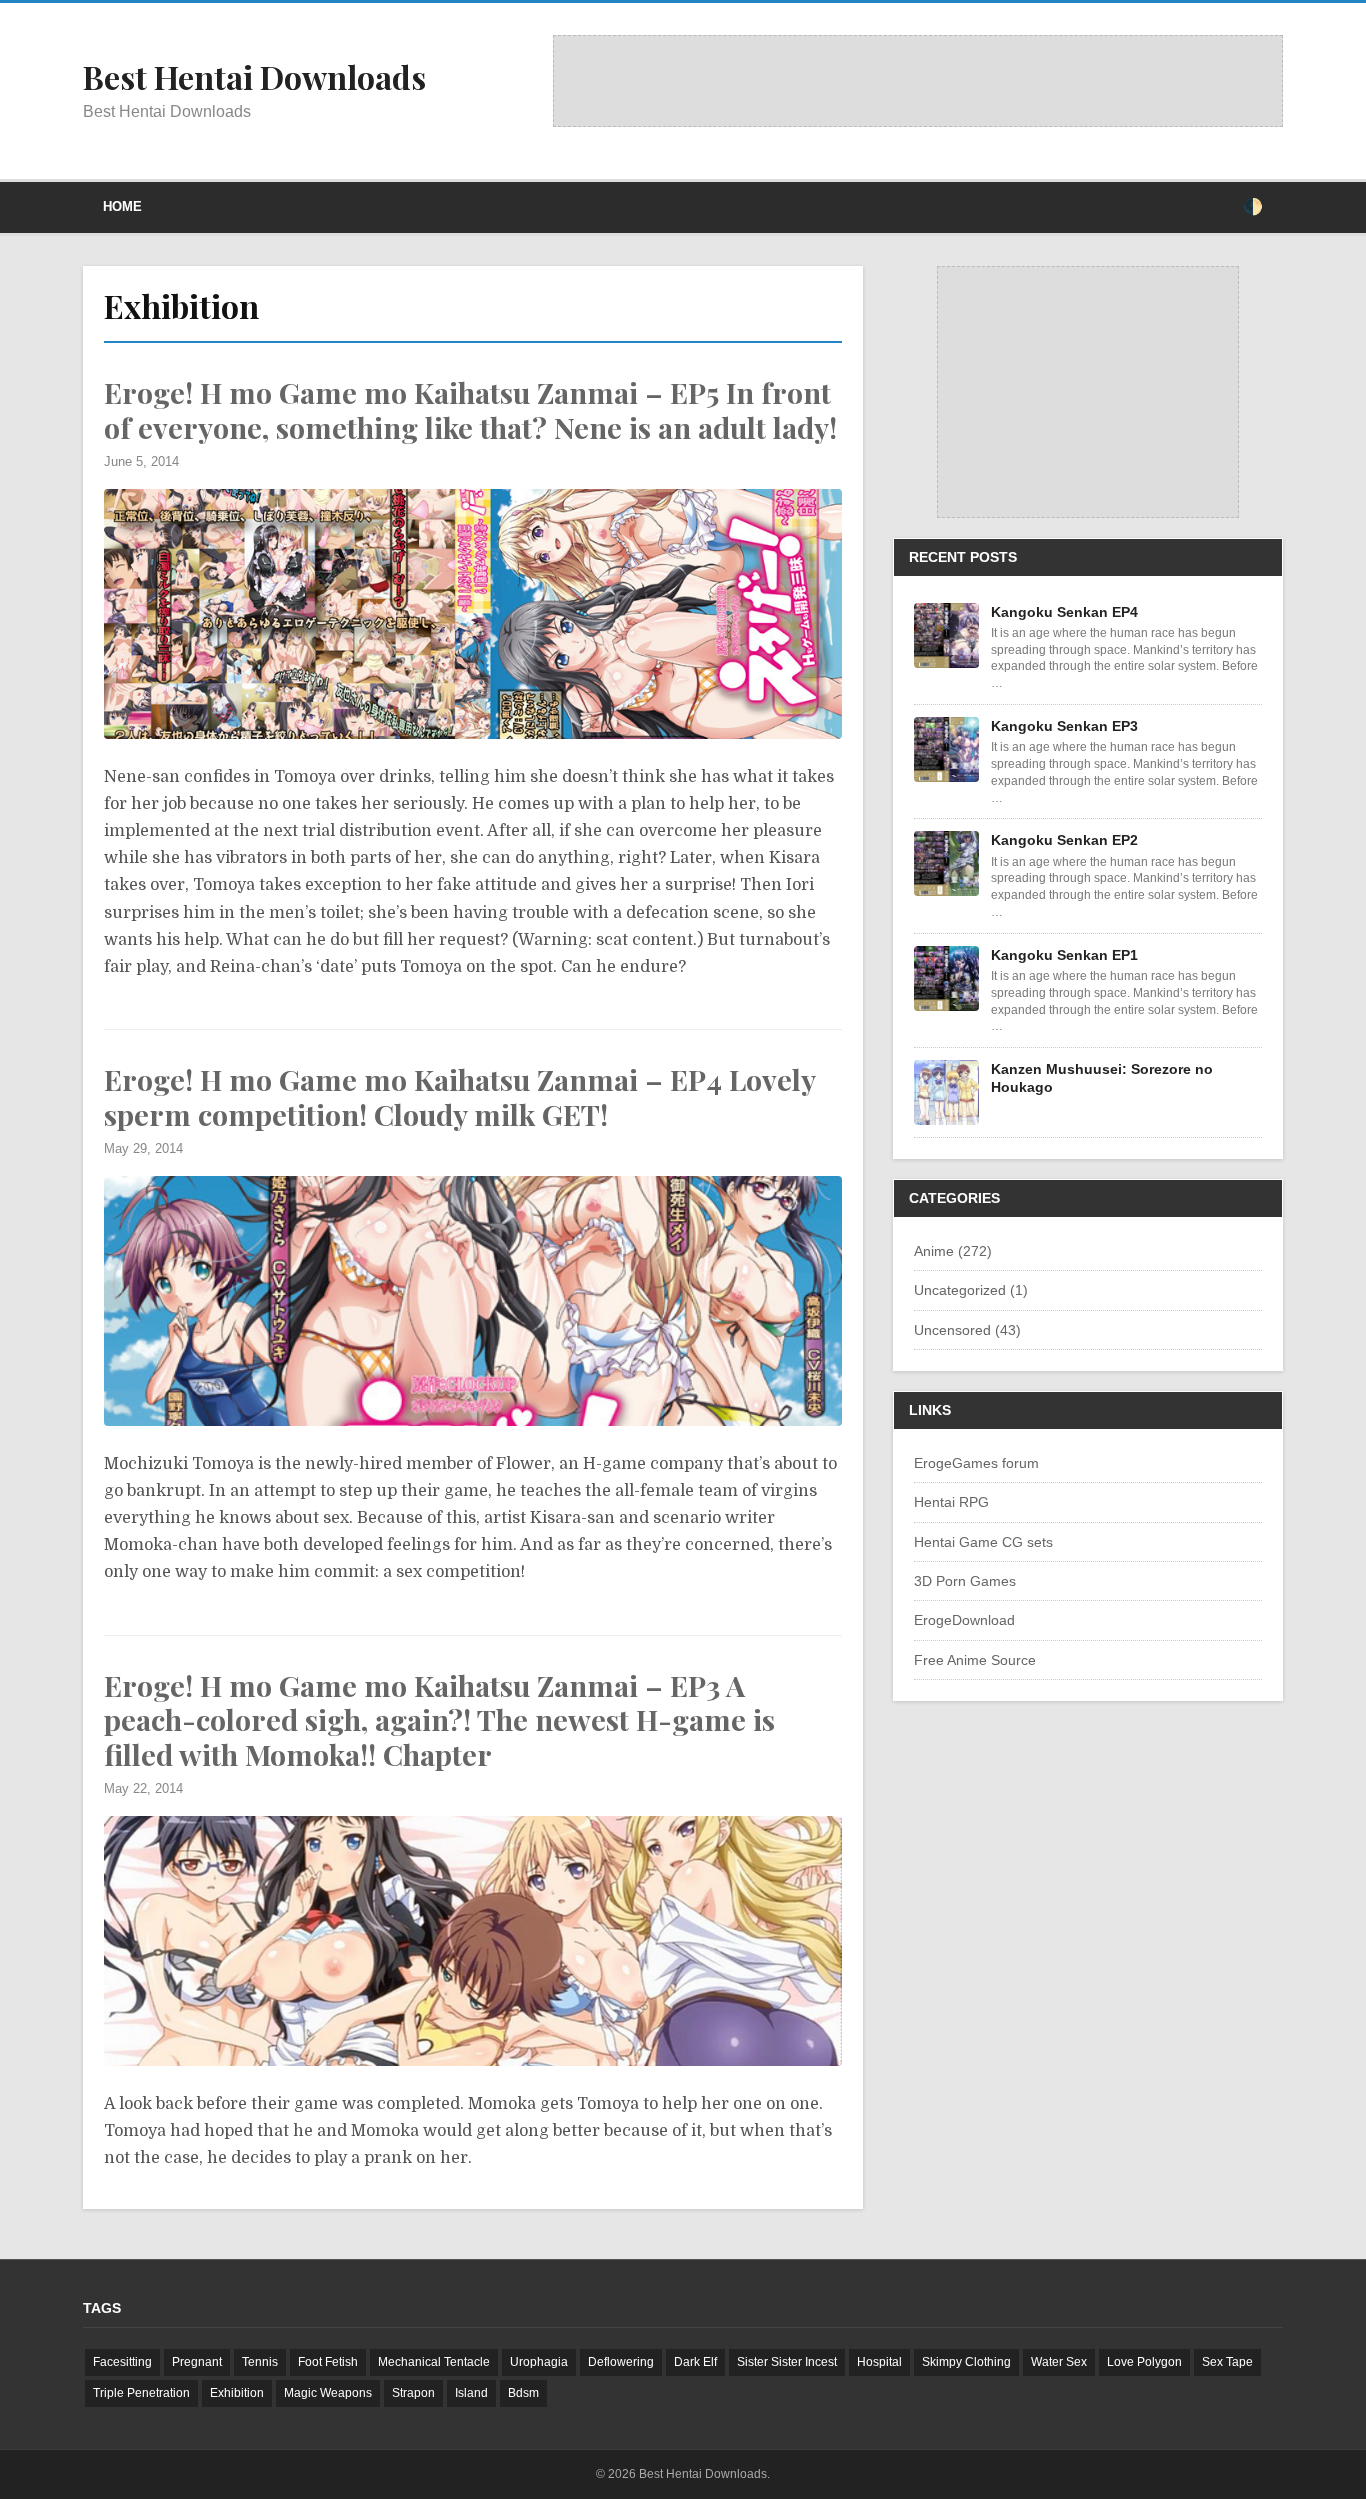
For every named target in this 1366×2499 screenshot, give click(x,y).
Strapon (413, 2393)
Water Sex (1059, 2362)
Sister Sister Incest (787, 2362)
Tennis (260, 2362)
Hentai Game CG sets (983, 1542)
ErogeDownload (964, 1620)
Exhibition (237, 2393)
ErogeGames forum (976, 1463)
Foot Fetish (328, 2362)
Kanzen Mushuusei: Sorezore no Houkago (1102, 1078)
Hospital (879, 2362)
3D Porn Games (965, 1581)
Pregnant (197, 2362)
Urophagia (539, 2362)
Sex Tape (1227, 2362)
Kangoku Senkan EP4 (1064, 612)
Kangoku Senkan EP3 (1064, 726)
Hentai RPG (951, 1502)
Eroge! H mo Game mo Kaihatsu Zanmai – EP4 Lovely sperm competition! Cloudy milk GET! (459, 1096)
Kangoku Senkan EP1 (1064, 955)
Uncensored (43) (967, 1330)
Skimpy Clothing (966, 2362)
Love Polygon (1144, 2362)
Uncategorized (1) (971, 1290)
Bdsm (523, 2393)
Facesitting (122, 2362)
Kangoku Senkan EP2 (1064, 840)
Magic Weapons (328, 2393)
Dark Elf (695, 2362)
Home (122, 206)
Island (471, 2393)
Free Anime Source (975, 1660)
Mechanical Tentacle (434, 2362)
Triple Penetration (141, 2393)
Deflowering (621, 2362)
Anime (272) (953, 1251)
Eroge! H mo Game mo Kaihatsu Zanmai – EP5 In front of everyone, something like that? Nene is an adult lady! (470, 409)
